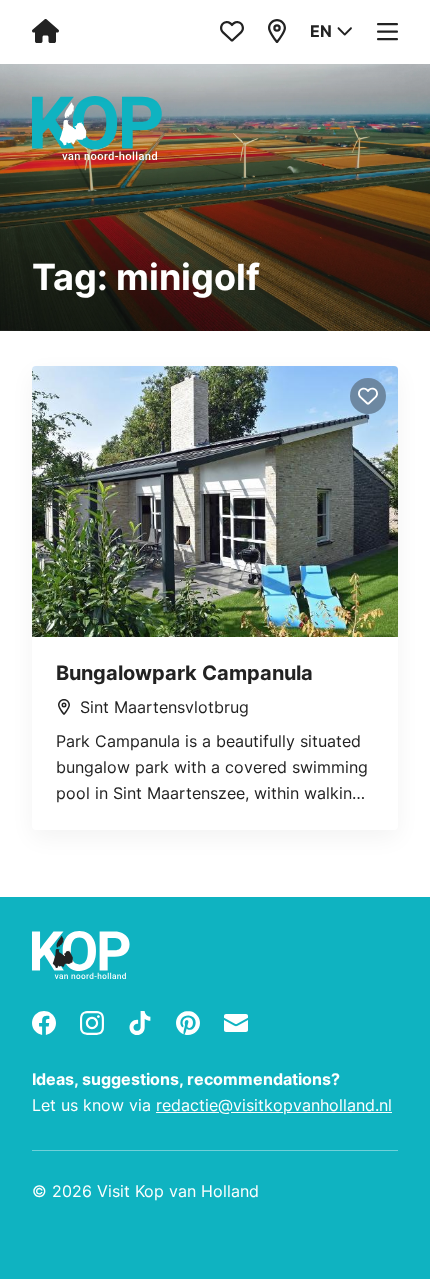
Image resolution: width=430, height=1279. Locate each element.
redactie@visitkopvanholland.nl (274, 1105)
